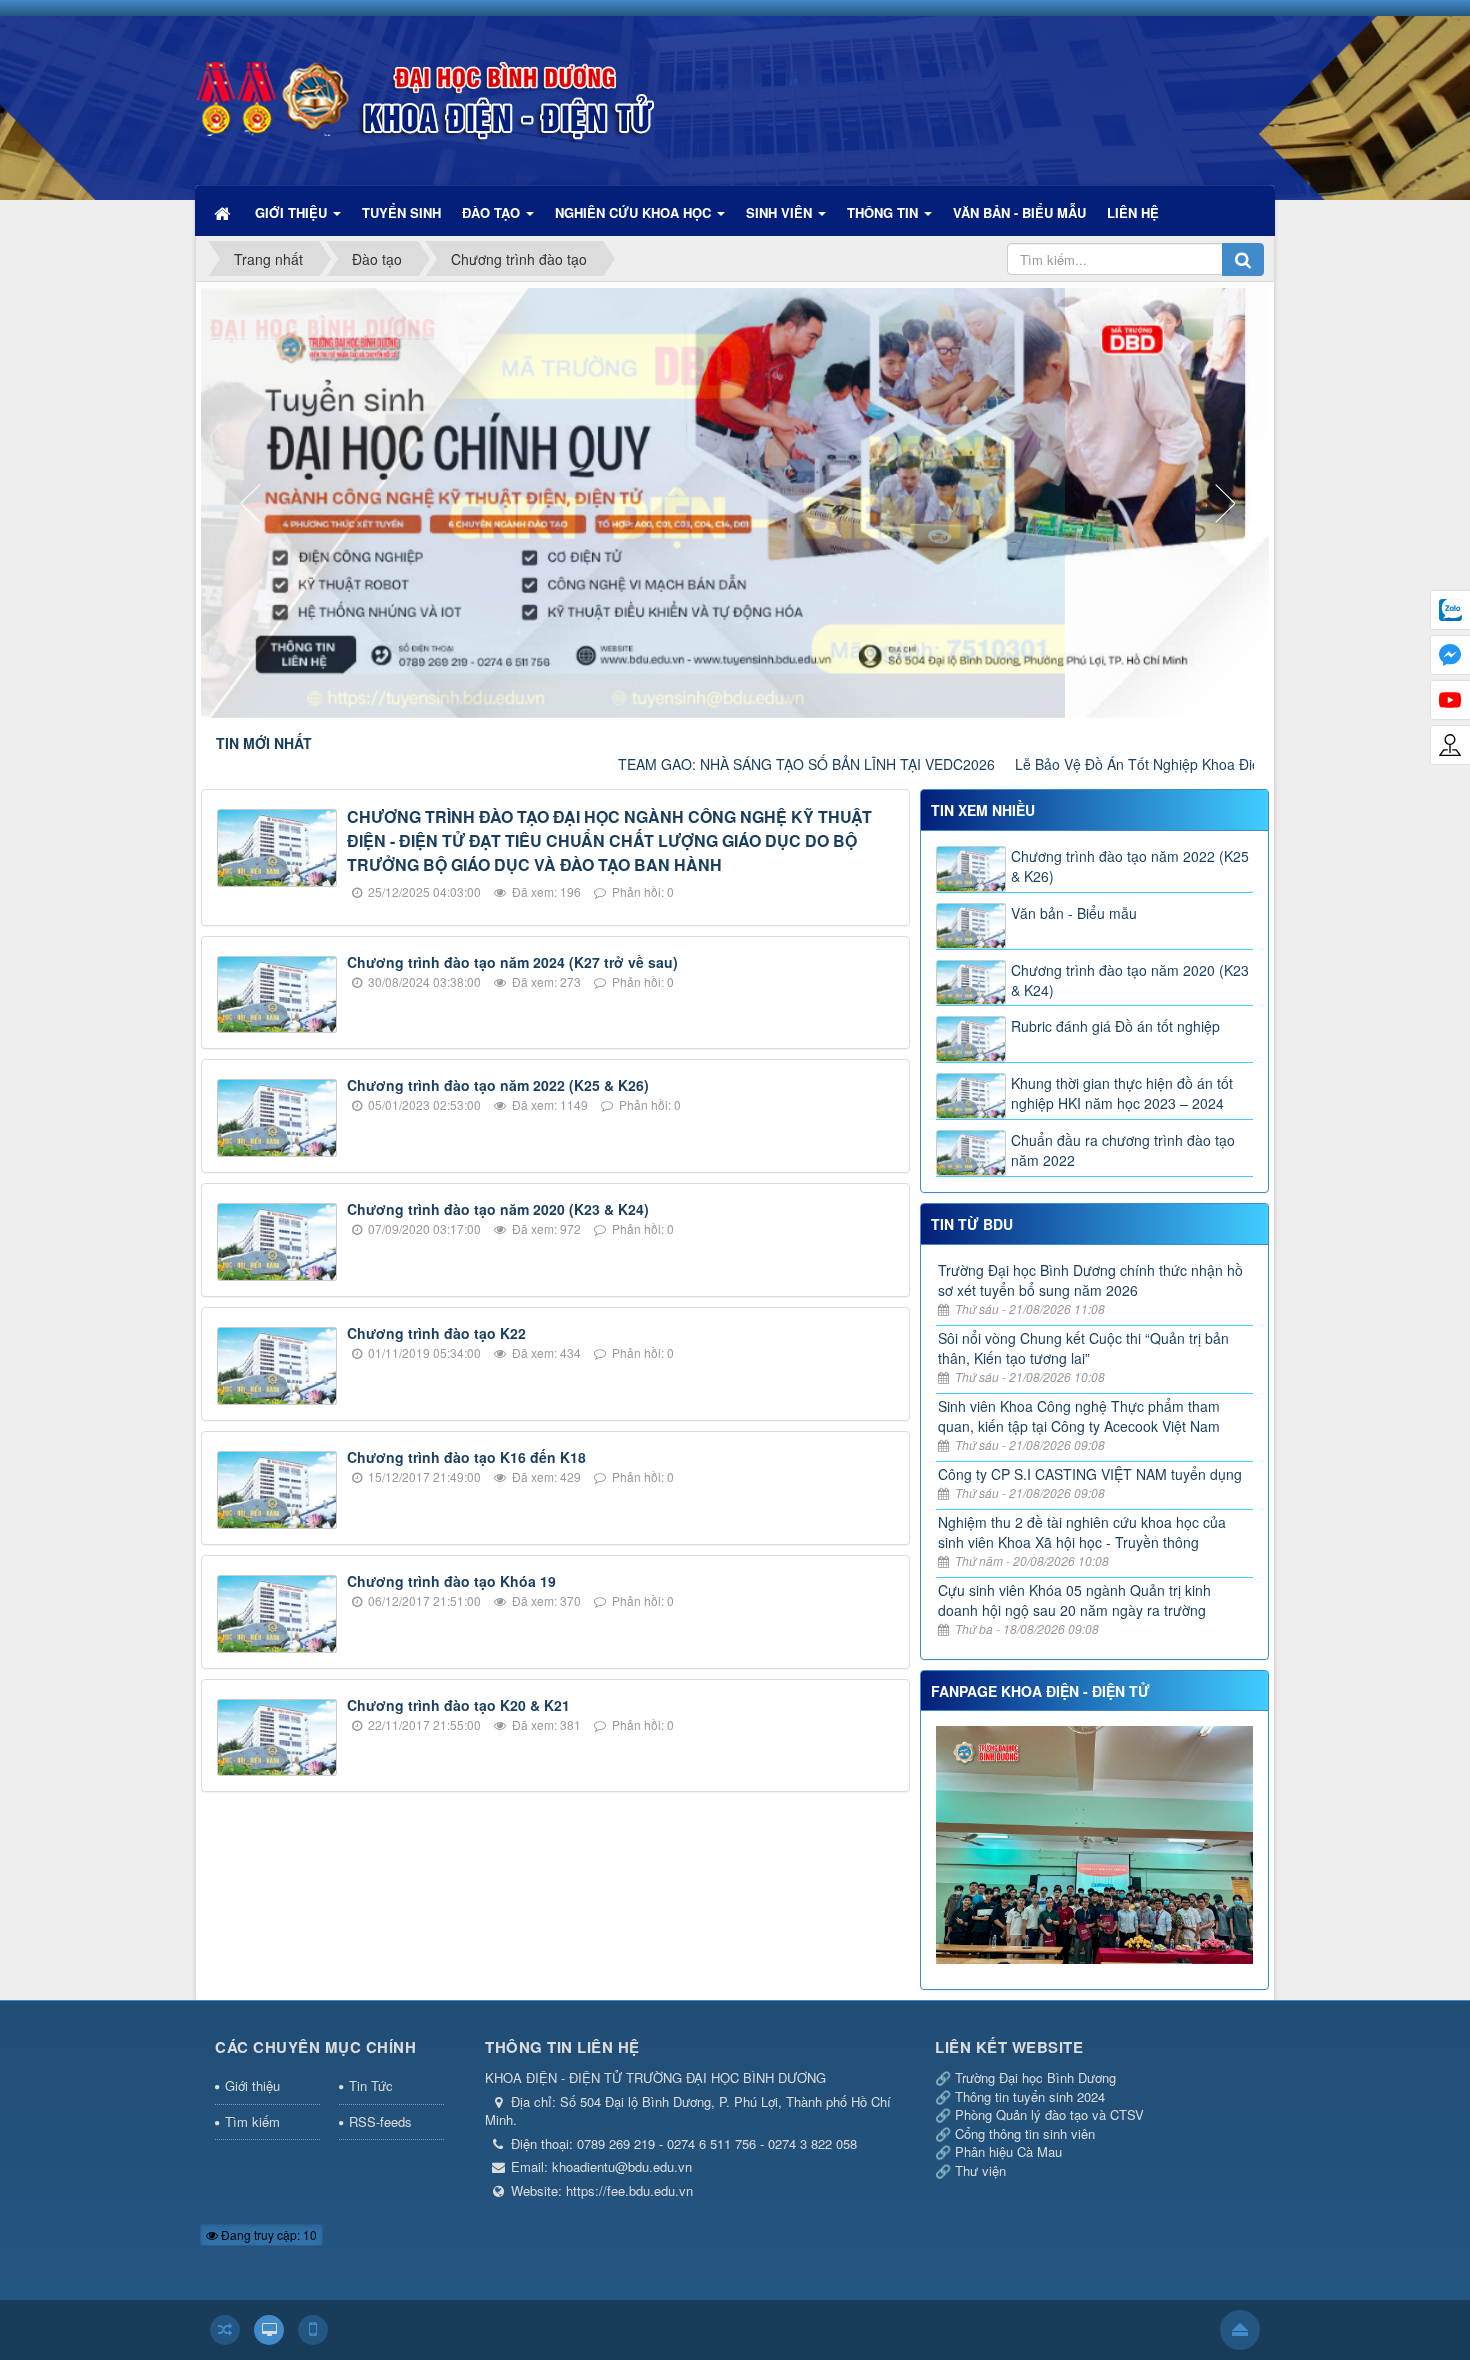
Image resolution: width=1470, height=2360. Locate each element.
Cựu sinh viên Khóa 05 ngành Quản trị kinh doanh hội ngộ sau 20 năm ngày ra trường (1074, 1600)
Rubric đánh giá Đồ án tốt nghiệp (1115, 1026)
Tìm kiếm (252, 2121)
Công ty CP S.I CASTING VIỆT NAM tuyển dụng (1090, 1474)
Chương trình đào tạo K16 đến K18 (466, 1457)
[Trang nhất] (224, 212)
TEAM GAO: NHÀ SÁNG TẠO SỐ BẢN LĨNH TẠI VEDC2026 (710, 764)
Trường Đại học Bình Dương (1035, 2077)
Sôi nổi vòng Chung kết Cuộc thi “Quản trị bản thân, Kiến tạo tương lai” (1083, 1348)
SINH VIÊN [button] (781, 212)
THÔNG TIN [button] (884, 212)
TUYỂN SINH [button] (401, 212)
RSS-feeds (380, 2121)
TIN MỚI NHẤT (264, 743)
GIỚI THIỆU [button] (293, 212)
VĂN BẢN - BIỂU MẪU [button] (1019, 212)
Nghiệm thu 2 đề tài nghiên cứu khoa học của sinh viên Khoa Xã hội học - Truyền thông (1082, 1532)
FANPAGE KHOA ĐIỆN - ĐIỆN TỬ (1040, 1691)
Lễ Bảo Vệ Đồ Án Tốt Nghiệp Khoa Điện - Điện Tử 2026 (1095, 764)
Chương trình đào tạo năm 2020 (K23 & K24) (498, 1209)
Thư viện (980, 2170)
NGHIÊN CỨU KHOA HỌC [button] (635, 212)
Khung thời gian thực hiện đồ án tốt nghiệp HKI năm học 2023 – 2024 (1122, 1093)
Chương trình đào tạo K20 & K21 (458, 1705)
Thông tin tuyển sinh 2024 (1030, 2096)
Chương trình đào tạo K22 (436, 1333)
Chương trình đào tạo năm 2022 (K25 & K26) (498, 1085)
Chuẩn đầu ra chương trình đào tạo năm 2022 (1123, 1150)
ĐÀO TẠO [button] (493, 212)
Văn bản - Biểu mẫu (1074, 913)
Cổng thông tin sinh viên (1025, 2133)
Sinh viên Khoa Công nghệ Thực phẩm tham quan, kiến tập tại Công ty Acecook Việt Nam (1079, 1416)
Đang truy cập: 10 (267, 2234)
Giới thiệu (252, 2085)
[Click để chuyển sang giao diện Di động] (313, 2330)
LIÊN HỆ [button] (1133, 212)
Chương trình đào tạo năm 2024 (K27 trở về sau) (512, 962)
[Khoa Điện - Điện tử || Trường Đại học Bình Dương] (424, 91)
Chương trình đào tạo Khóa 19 (451, 1581)
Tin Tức (371, 2085)
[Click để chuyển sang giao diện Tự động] (225, 2330)
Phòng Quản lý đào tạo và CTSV (1049, 2114)
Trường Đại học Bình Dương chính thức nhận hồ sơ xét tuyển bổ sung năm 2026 (1090, 1280)
